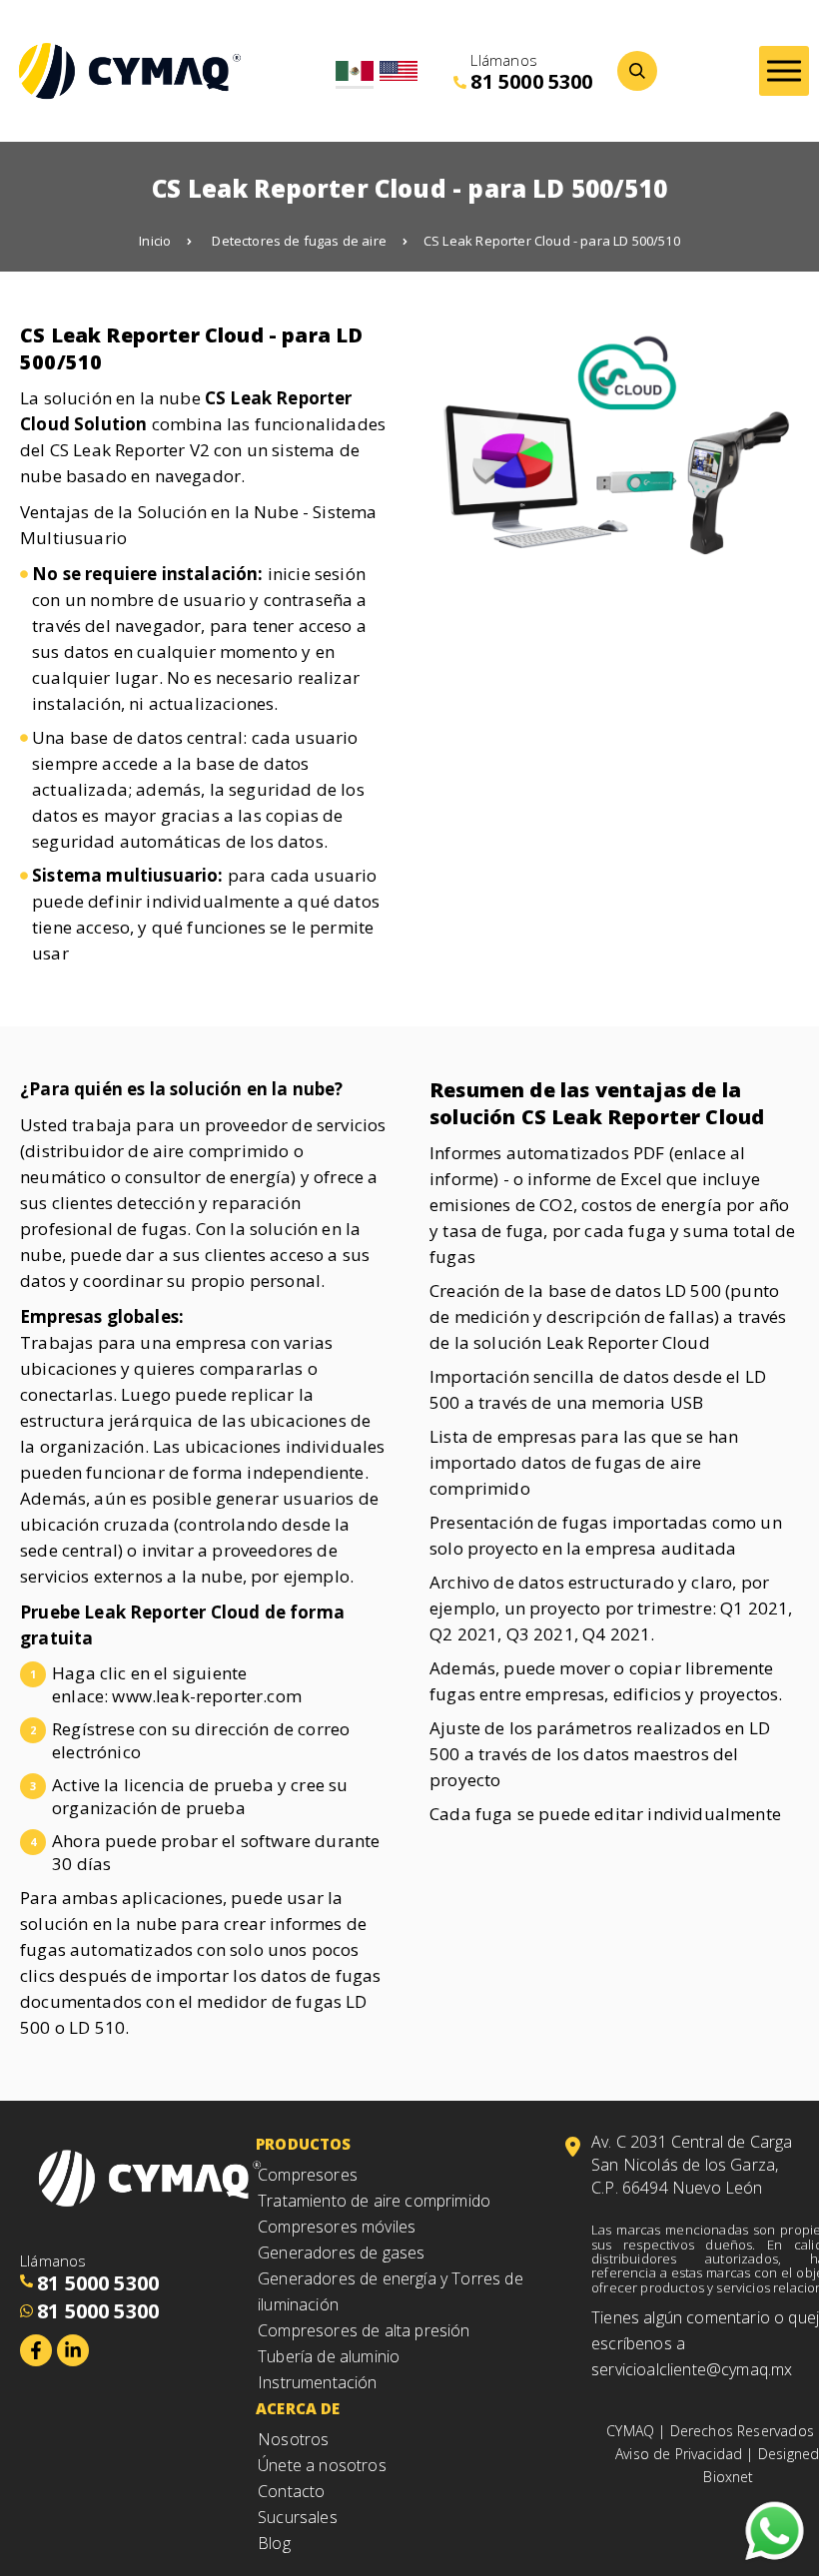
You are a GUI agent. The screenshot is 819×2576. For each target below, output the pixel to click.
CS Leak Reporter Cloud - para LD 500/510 (552, 241)
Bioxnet (728, 2477)
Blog (274, 2543)
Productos (304, 2144)
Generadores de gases (341, 2253)
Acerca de (298, 2408)
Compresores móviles (337, 2227)
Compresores (308, 2175)
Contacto (291, 2491)
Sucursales (298, 2517)
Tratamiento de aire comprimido (374, 2201)
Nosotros (293, 2439)
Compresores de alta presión (364, 2330)
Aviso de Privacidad (679, 2454)
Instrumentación (318, 2382)
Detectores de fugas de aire (299, 241)
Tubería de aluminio (329, 2356)
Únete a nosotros (322, 2465)
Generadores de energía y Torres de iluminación (391, 2291)
